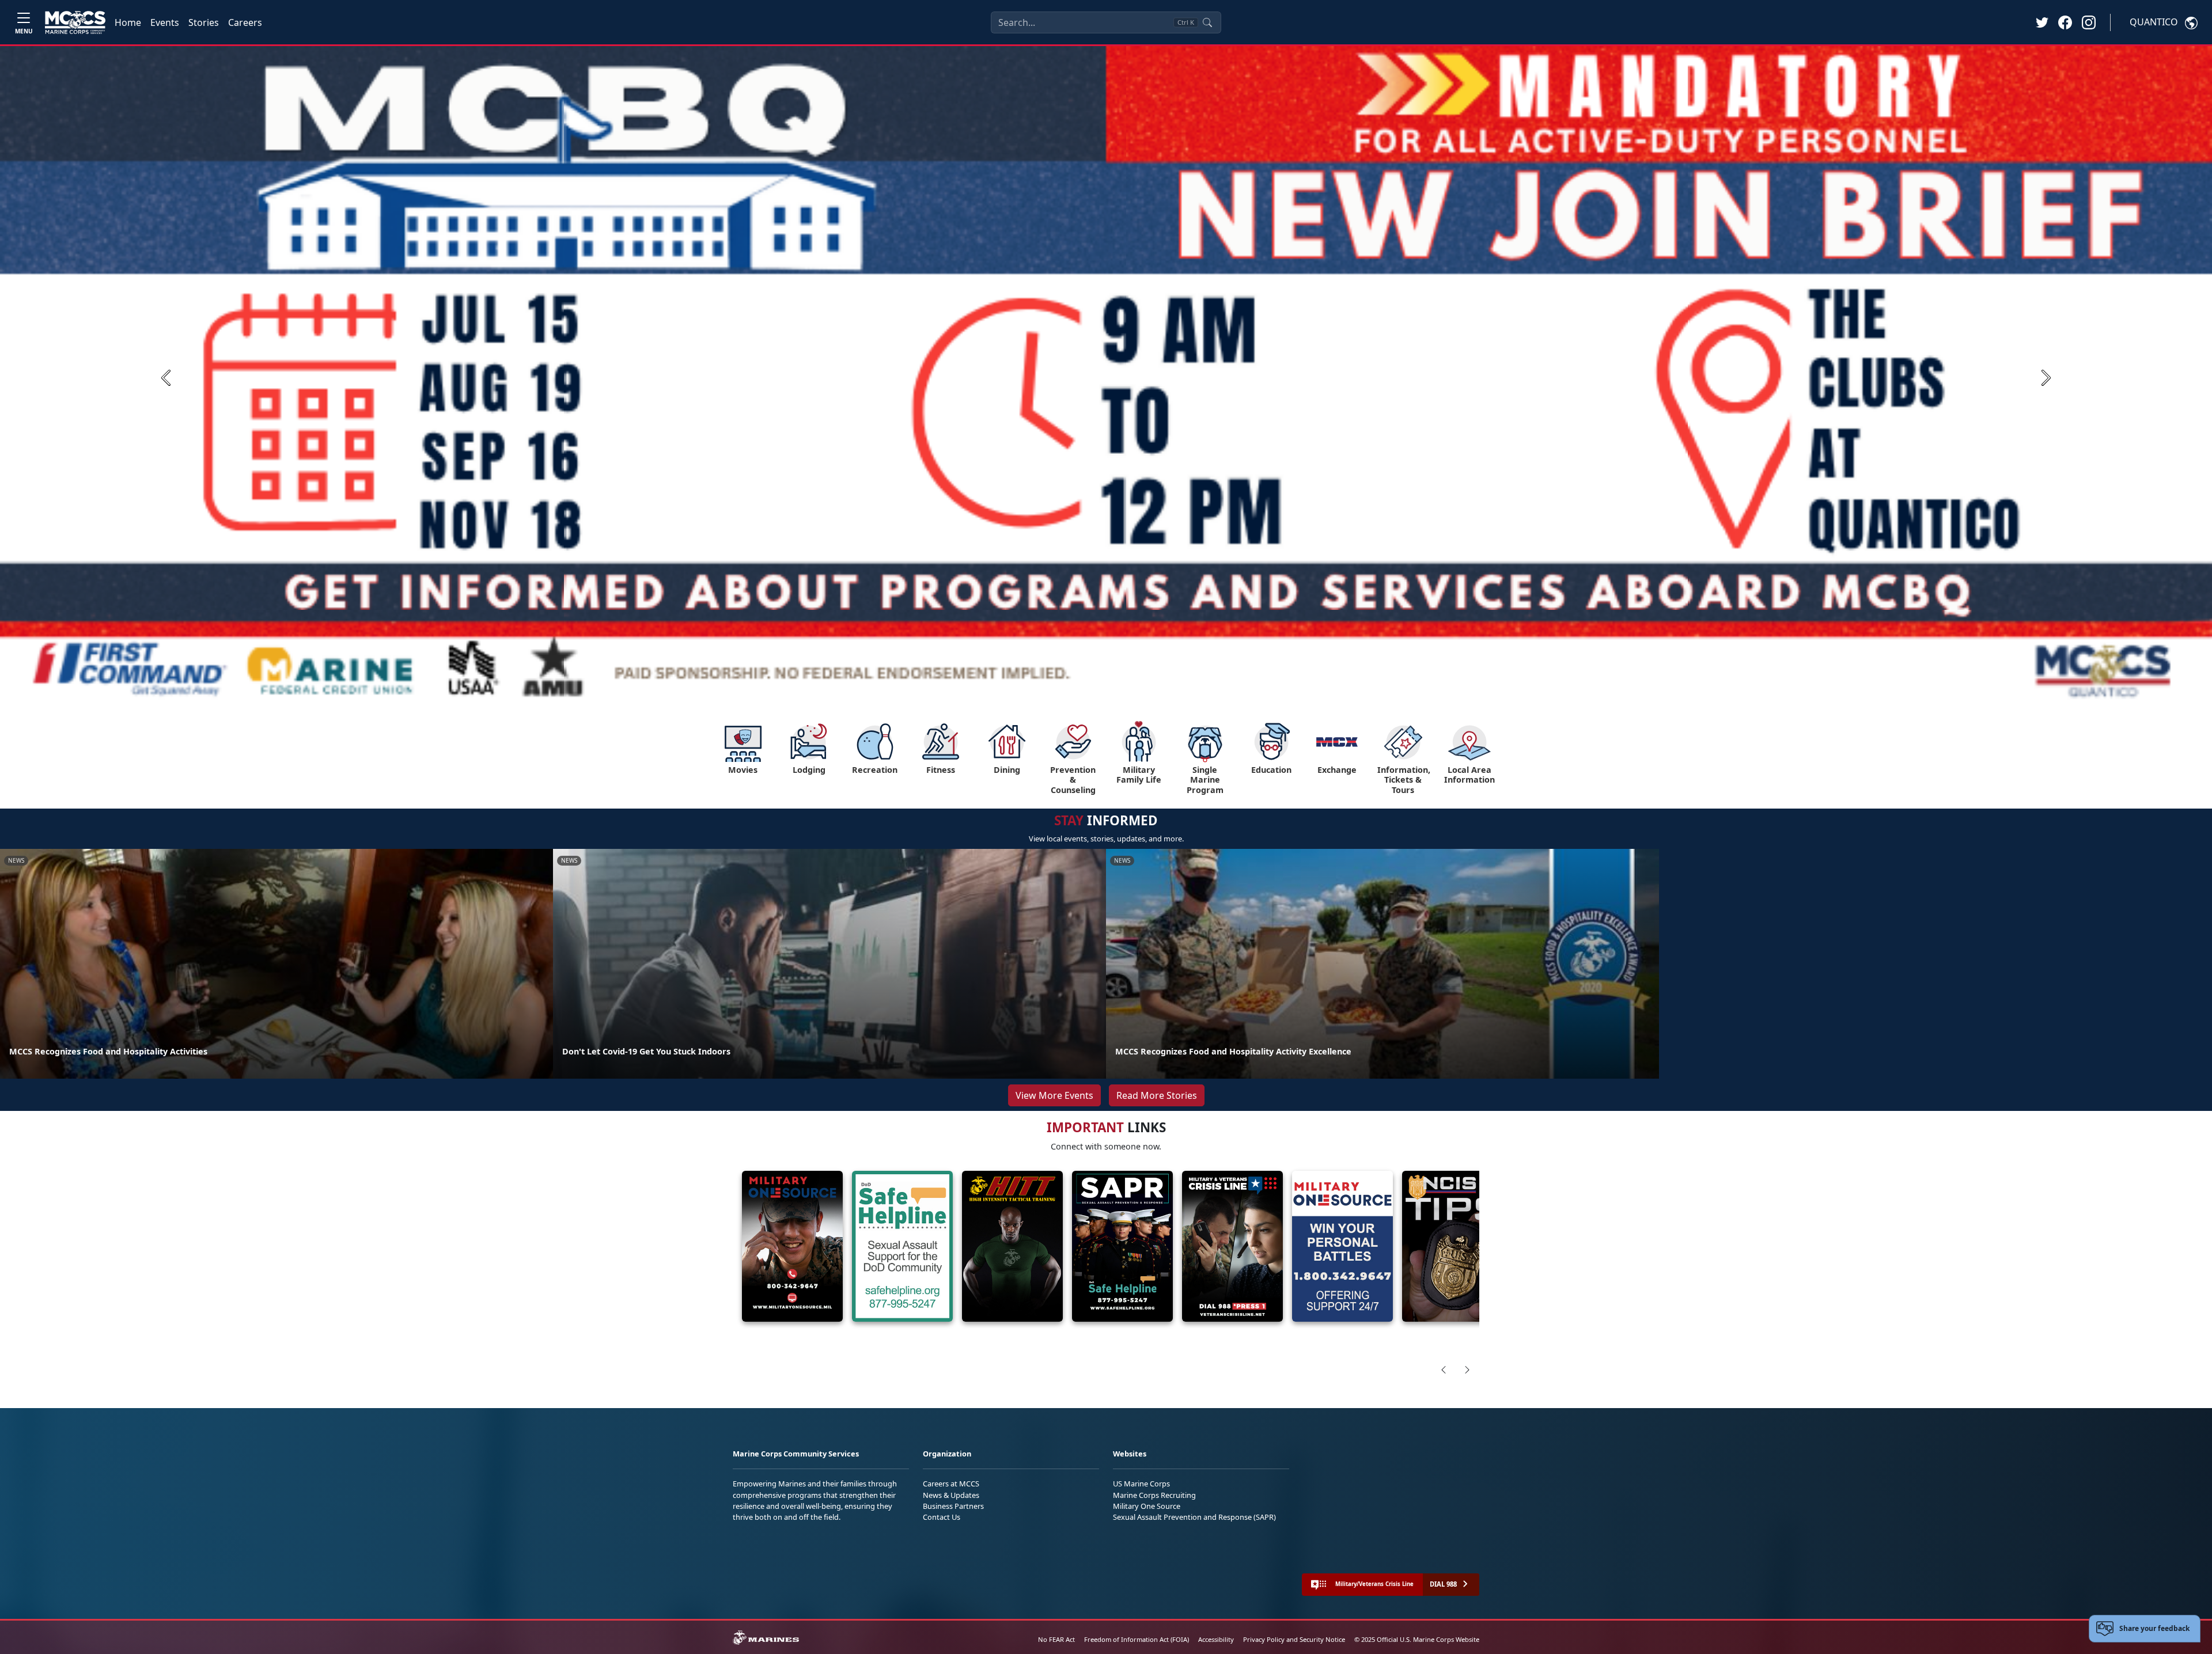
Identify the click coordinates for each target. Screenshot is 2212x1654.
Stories (204, 22)
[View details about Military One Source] (792, 1247)
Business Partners (953, 1506)
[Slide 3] (1108, 695)
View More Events (1054, 1095)
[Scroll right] (1467, 1370)
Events (165, 22)
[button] (2065, 22)
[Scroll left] (1444, 1370)
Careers (245, 22)
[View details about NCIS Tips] (1452, 1247)
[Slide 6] (1150, 695)
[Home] (75, 22)
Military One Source (1147, 1506)
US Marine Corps (1141, 1484)
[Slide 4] (1122, 695)
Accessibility (1216, 1639)
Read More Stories (1157, 1095)
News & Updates (951, 1495)
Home (128, 22)
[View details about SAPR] (1122, 1247)
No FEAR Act (1056, 1639)
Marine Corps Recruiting (1154, 1495)
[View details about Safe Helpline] (902, 1247)
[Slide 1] (1071, 695)
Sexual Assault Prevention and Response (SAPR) (1194, 1517)
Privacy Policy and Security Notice (1294, 1639)
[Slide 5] (1136, 695)
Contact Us (942, 1517)
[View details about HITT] (1012, 1247)
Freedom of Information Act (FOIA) (1137, 1639)
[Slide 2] (1094, 695)
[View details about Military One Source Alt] (1342, 1247)
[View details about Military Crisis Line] (1232, 1247)
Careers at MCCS (951, 1484)
